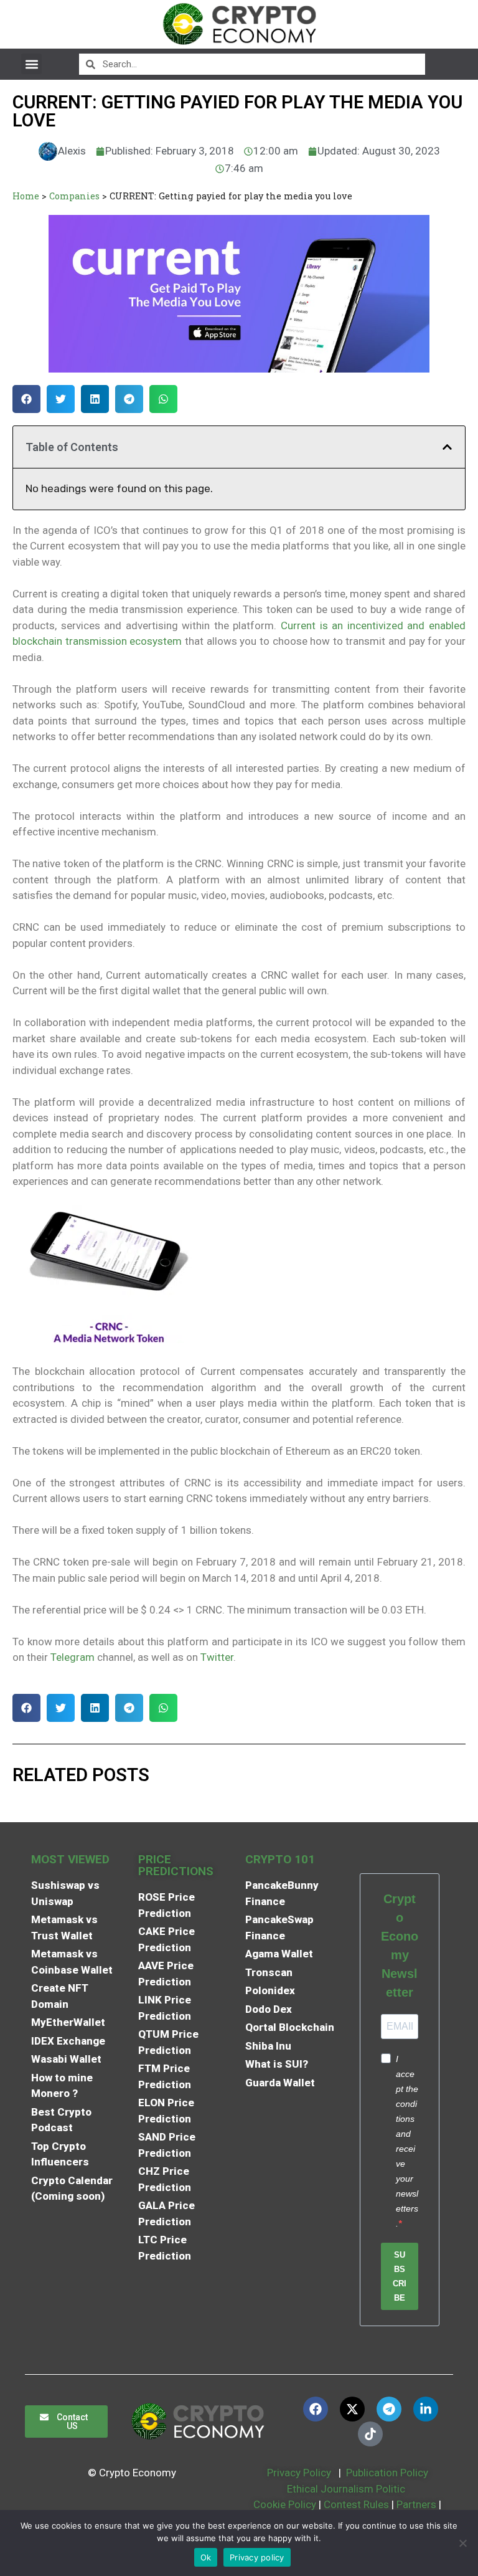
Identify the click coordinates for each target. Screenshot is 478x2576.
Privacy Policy (298, 2473)
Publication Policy (387, 2473)
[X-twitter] (352, 2409)
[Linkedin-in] (426, 2409)
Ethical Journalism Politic (347, 2489)
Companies (74, 196)
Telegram (73, 1657)
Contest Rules (358, 2504)
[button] (31, 64)
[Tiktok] (370, 2434)
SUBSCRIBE (400, 2276)
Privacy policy (257, 2557)
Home (26, 196)
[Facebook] (316, 2409)
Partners (416, 2504)
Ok (206, 2557)
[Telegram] (389, 2409)
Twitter (217, 1657)
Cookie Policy (284, 2504)
